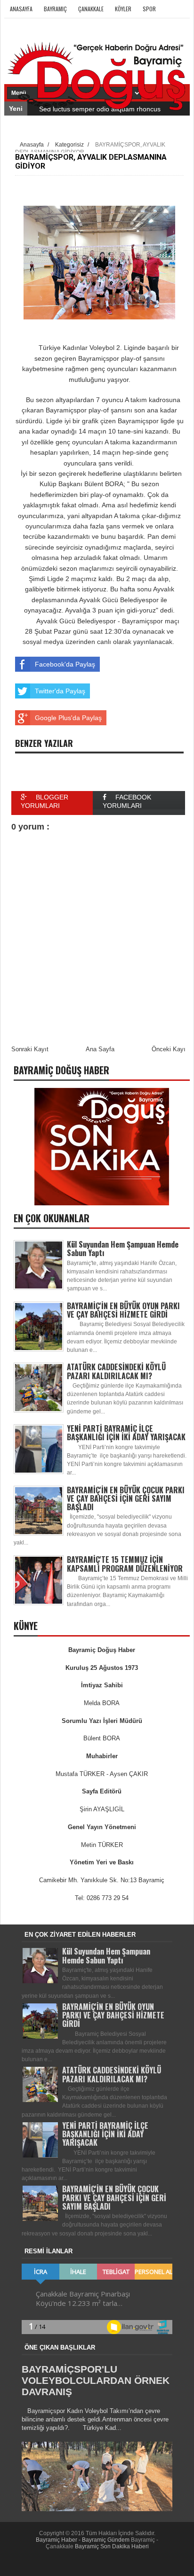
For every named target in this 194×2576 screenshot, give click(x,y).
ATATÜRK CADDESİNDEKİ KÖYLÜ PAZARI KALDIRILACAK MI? (116, 1371)
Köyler (123, 9)
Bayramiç (55, 9)
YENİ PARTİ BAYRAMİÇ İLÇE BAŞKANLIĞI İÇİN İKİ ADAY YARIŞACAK (126, 1433)
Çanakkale (91, 9)
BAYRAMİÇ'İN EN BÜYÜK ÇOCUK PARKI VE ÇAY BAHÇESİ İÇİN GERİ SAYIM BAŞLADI (126, 1498)
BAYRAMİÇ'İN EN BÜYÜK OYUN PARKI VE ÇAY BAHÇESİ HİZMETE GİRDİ (123, 1310)
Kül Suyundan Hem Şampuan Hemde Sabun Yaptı (123, 1249)
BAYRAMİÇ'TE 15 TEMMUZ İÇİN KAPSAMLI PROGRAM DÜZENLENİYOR (125, 1564)
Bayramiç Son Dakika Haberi (112, 2546)
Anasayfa (21, 9)
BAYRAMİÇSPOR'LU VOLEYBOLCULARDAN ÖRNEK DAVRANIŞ (96, 2380)
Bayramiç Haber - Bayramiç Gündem (83, 2540)
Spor (149, 9)
